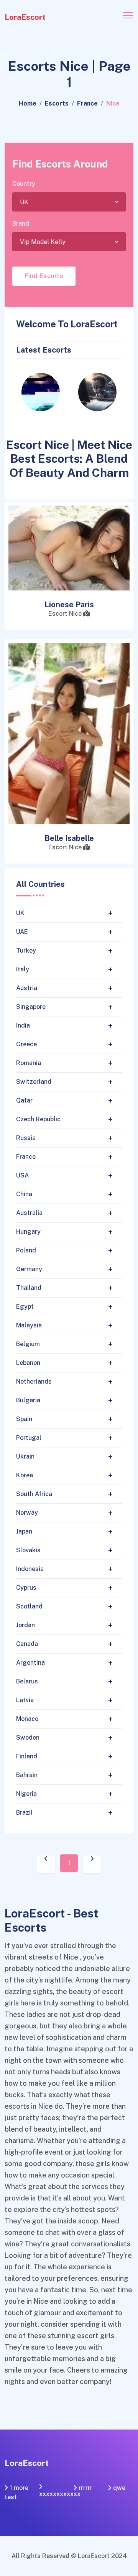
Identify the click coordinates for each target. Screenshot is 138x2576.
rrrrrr (85, 2488)
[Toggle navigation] (128, 15)
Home (28, 103)
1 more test (16, 2492)
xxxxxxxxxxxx (60, 2494)
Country (24, 184)
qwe (119, 2488)
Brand (21, 224)
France (87, 103)
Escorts (57, 103)
